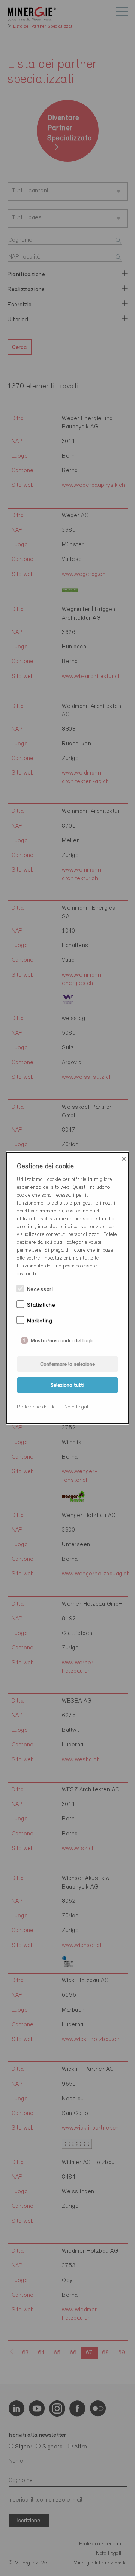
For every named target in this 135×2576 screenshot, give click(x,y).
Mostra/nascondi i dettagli (62, 1339)
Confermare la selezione (67, 1365)
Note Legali (77, 1407)
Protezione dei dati (38, 1407)
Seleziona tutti (67, 1385)
